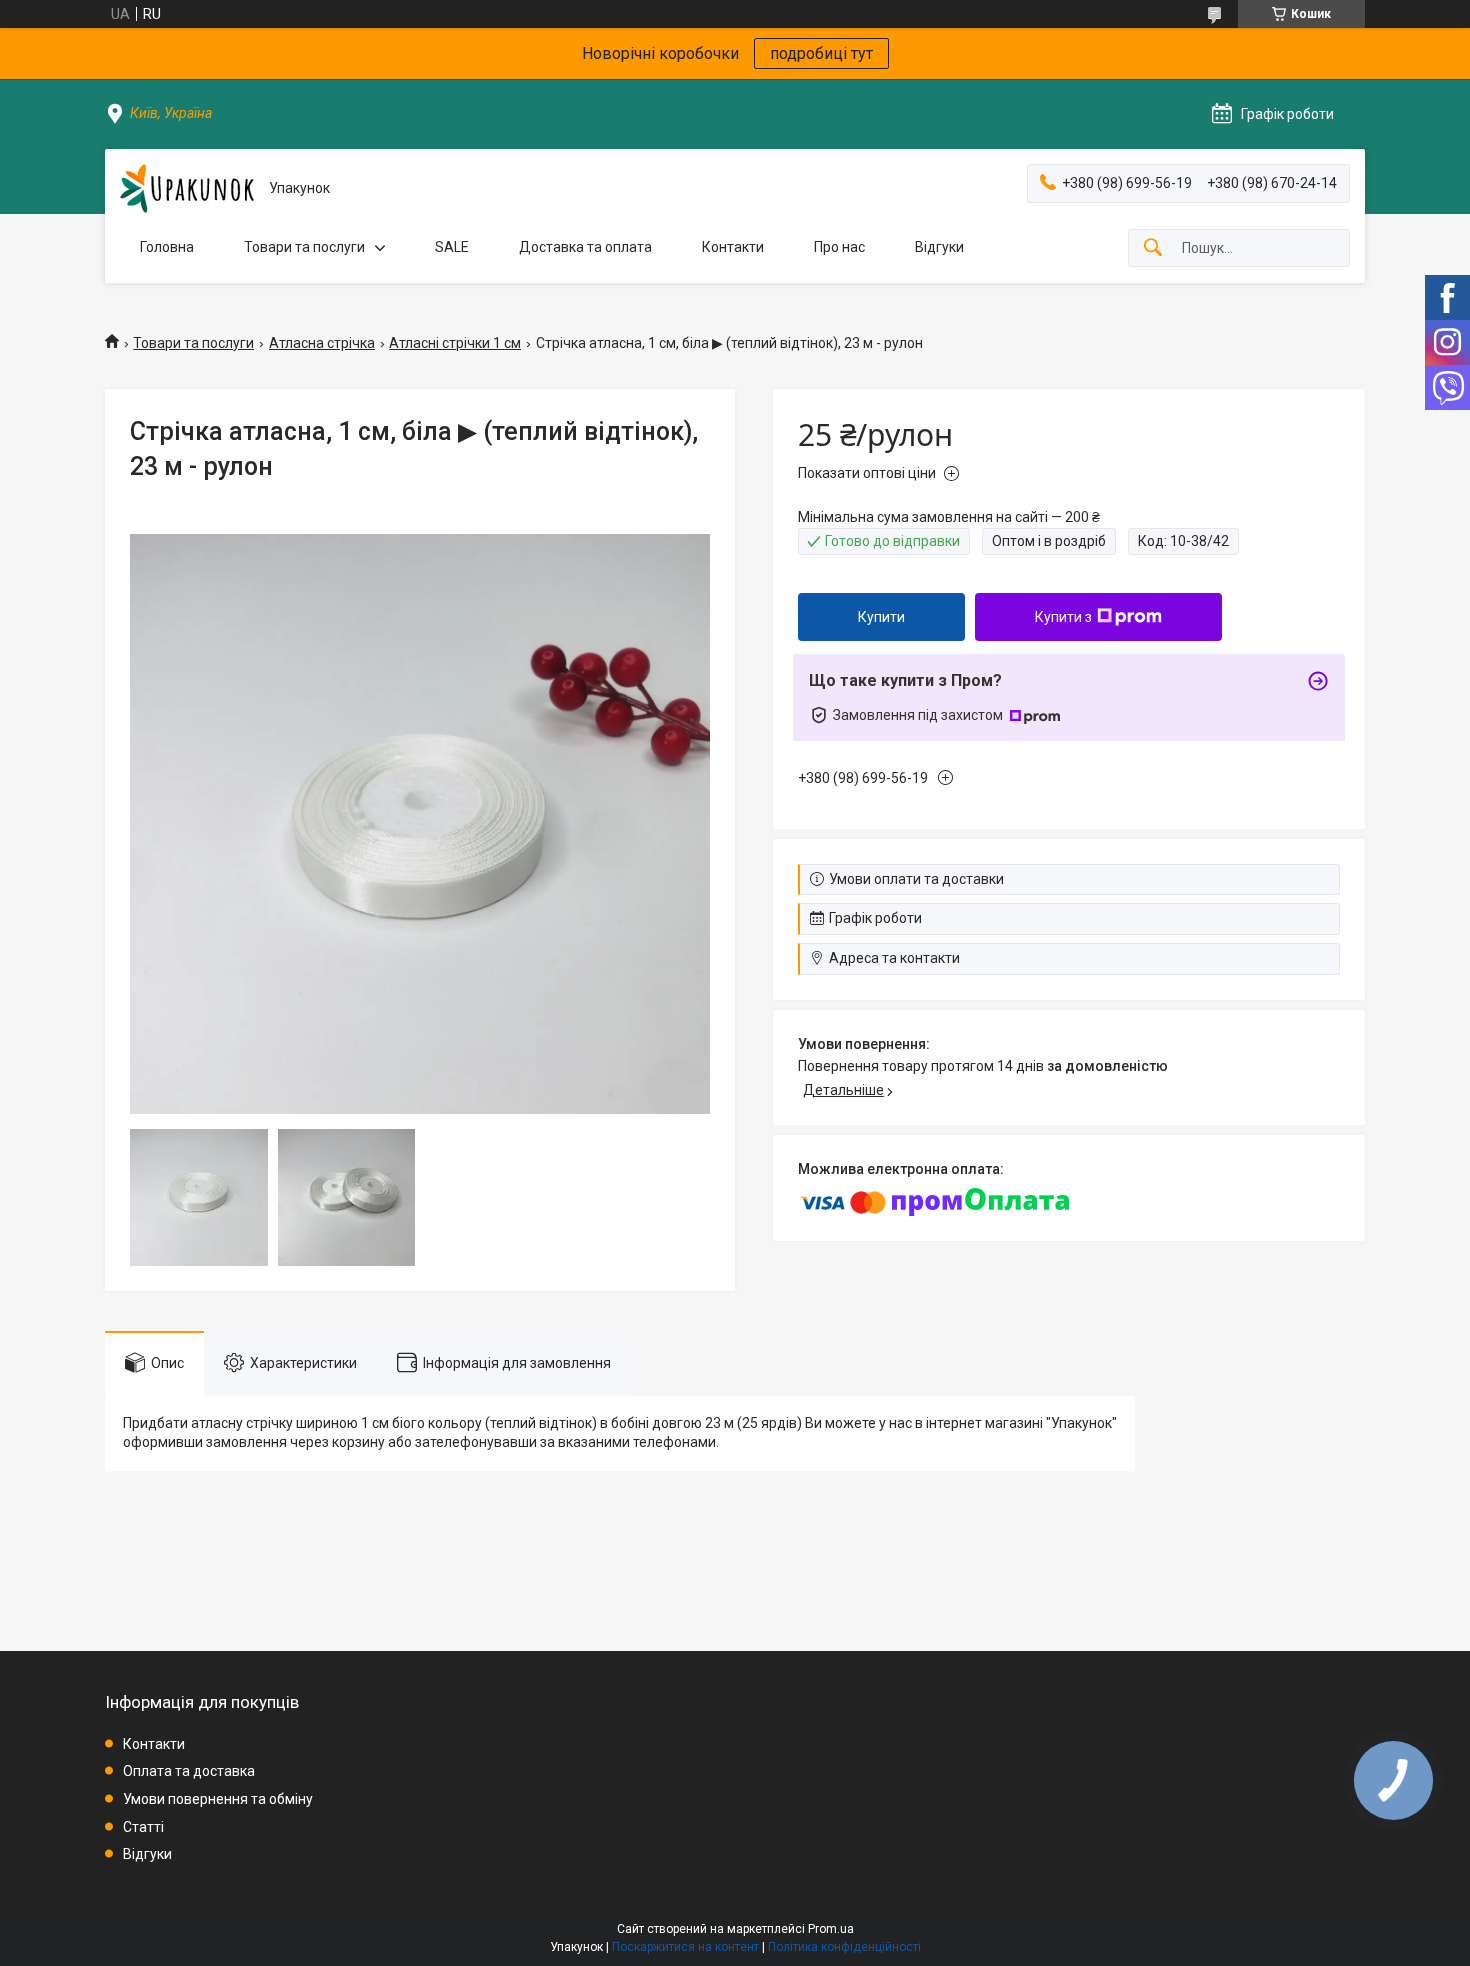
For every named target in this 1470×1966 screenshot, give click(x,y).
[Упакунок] (187, 188)
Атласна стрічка (322, 343)
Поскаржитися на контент (685, 1947)
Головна (167, 247)
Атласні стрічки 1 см (455, 343)
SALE (452, 247)
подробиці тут (821, 53)
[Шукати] (1153, 248)
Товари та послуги (304, 247)
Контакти (733, 247)
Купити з (1063, 617)
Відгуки (939, 247)
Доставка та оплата (585, 247)
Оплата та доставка (189, 1771)
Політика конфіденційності (844, 1947)
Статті (143, 1827)
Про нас (839, 247)
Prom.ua (831, 1929)
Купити (881, 617)
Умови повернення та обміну (218, 1799)
